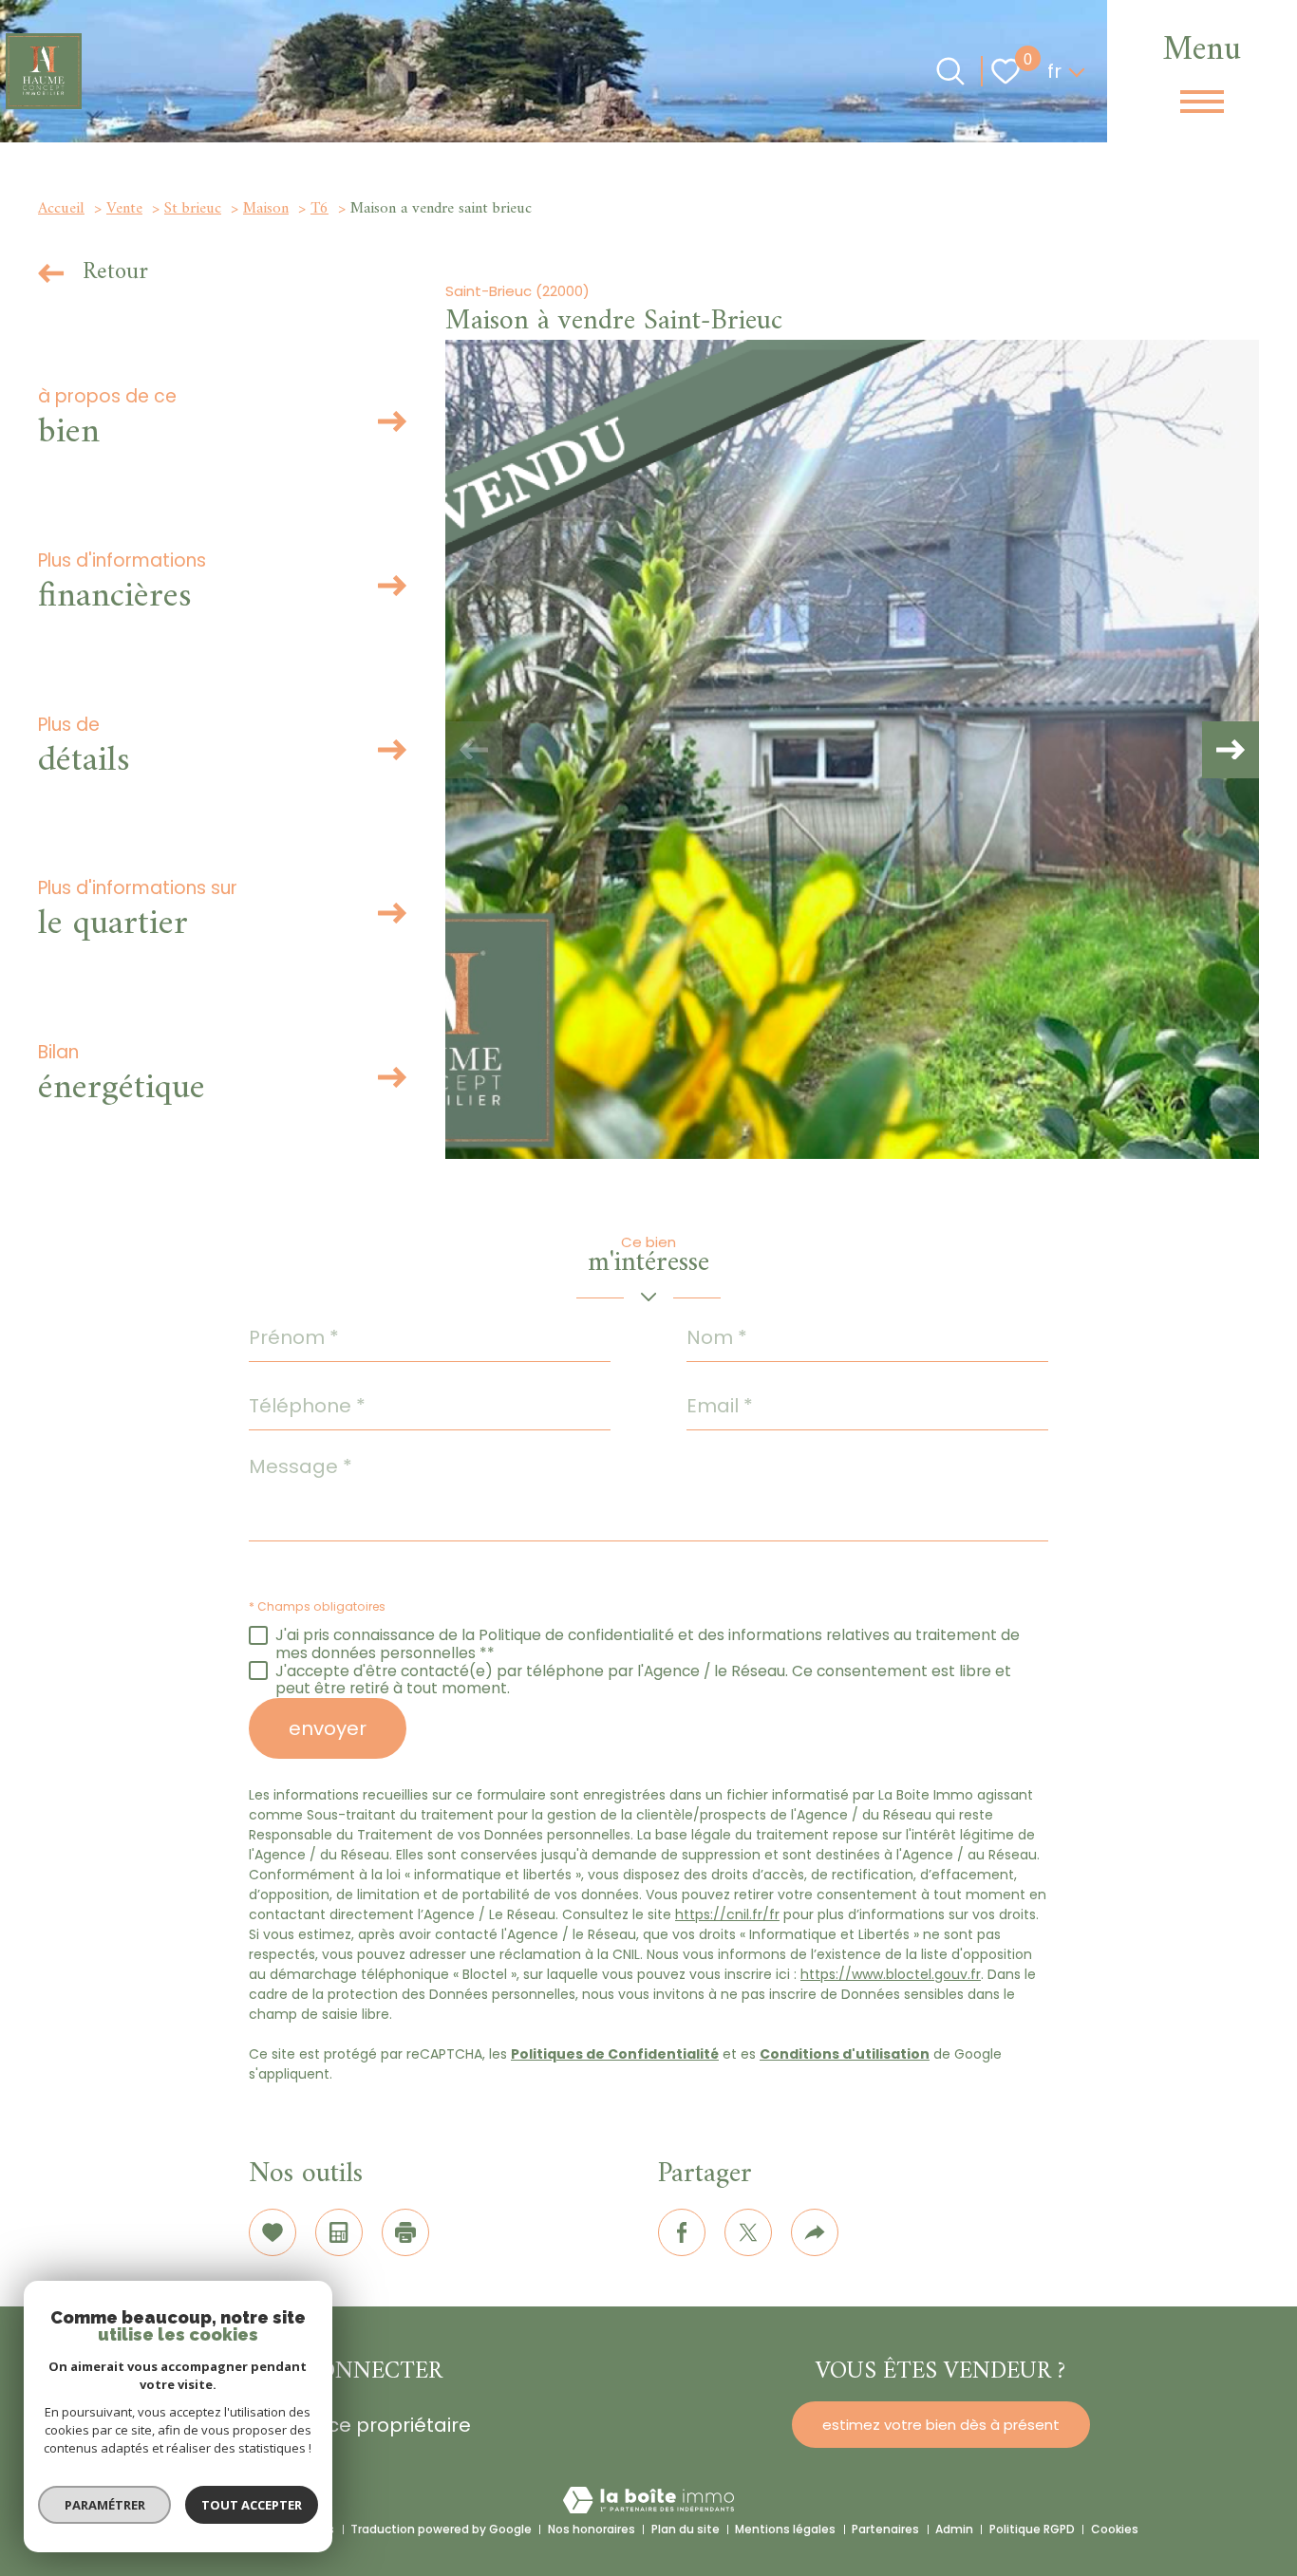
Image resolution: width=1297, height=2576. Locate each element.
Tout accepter (252, 2505)
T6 (320, 209)
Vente (124, 209)
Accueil (61, 209)
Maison (266, 209)
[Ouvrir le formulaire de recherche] (950, 71)
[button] (1231, 750)
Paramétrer (105, 2505)
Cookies (1115, 2529)
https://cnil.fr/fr (727, 1914)
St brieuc (193, 209)
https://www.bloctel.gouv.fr (891, 1974)
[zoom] (852, 749)
